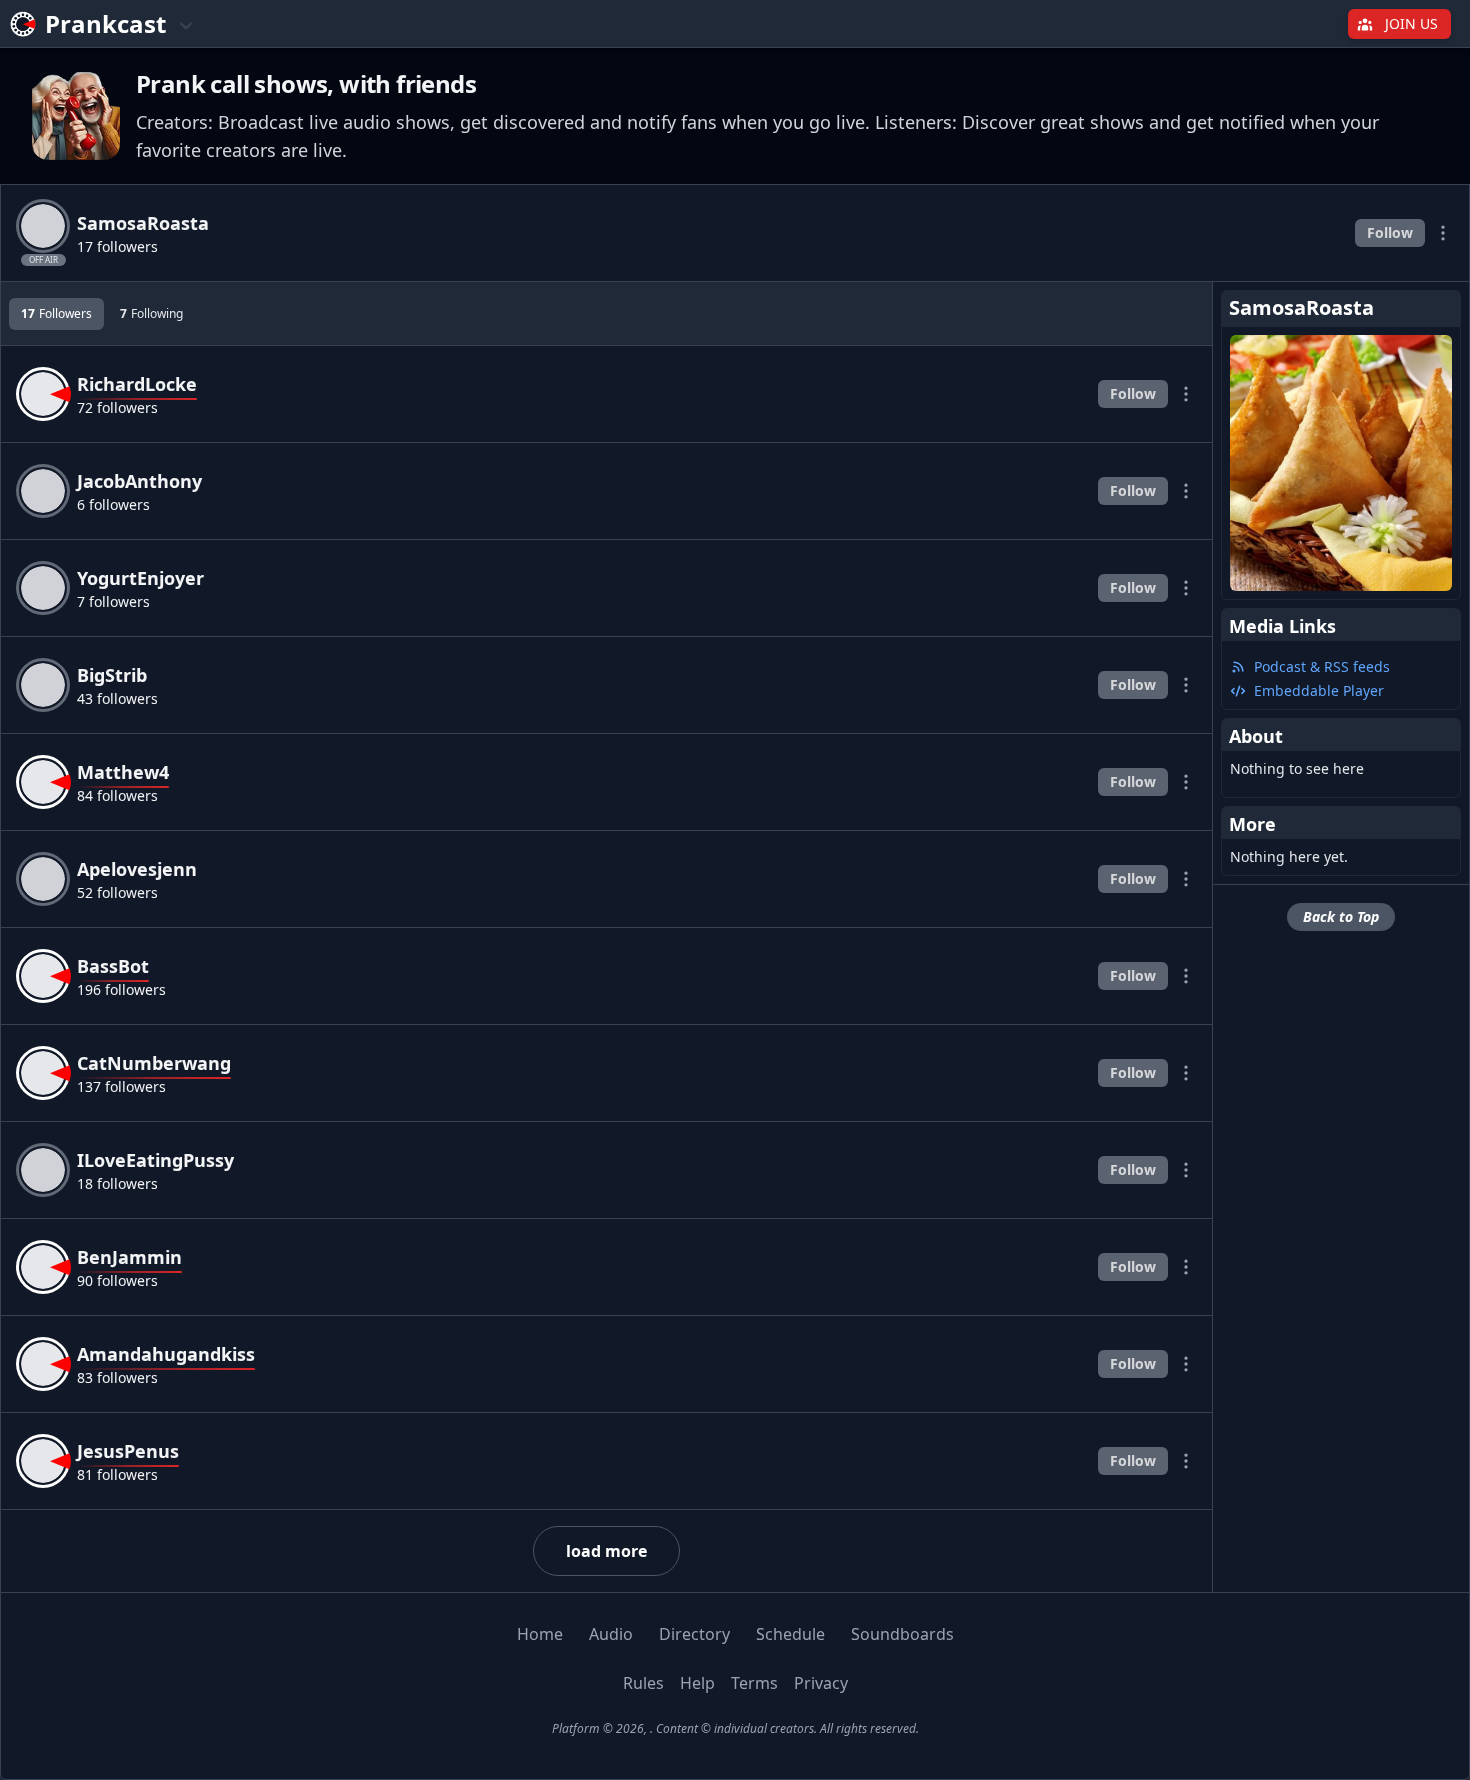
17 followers (117, 246)
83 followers (117, 1377)
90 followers (117, 1280)
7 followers (113, 601)
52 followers (117, 892)
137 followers (121, 1086)
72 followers (117, 407)
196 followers (121, 989)
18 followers (117, 1183)
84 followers (117, 795)
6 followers (113, 504)
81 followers (117, 1474)
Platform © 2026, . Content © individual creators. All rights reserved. (735, 1728)
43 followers (117, 698)
